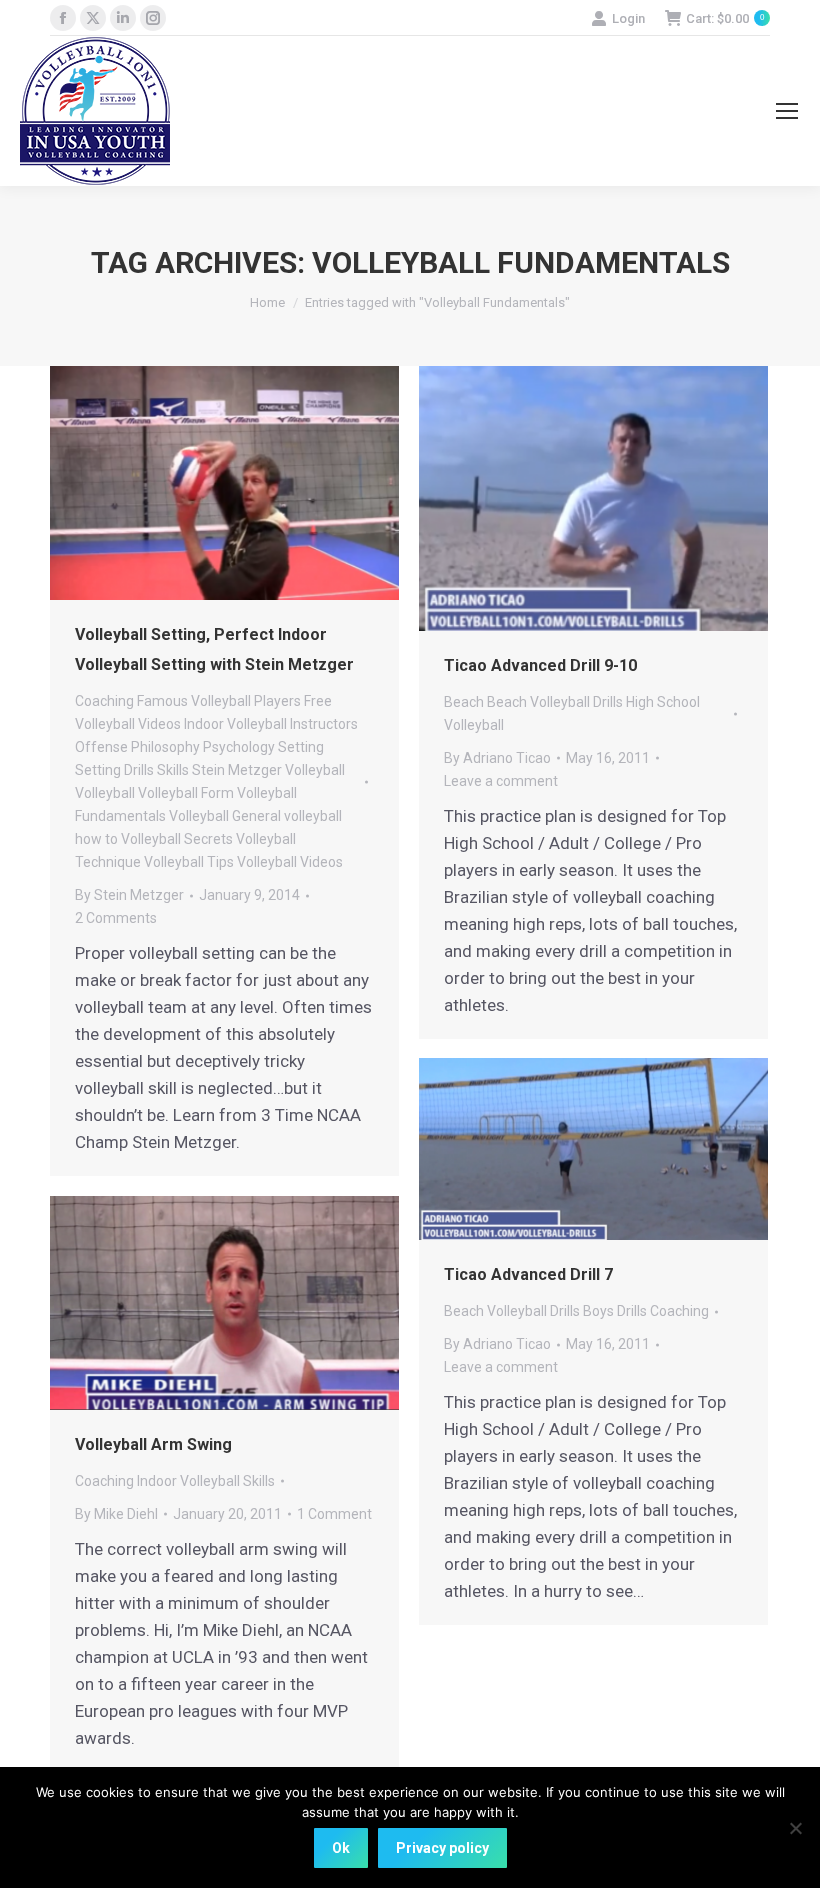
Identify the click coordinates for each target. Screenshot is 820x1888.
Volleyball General (225, 816)
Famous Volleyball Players (219, 701)
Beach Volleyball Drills (555, 702)
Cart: (725, 18)
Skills (173, 770)
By (129, 895)
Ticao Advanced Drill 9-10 (540, 665)
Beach (464, 702)
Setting (301, 747)
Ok (341, 1848)
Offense (101, 747)
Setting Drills (114, 770)
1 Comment (334, 1514)
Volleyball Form (186, 793)
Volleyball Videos (290, 862)
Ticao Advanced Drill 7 (528, 1274)
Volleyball (105, 793)
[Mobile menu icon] (787, 111)
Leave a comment (501, 781)
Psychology (239, 747)
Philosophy (165, 747)
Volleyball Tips (189, 862)
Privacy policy (442, 1848)
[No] (795, 1828)
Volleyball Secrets (177, 839)
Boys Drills (615, 1311)
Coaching (104, 701)
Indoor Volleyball (235, 724)
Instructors (324, 724)
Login (628, 18)
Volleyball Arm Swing (153, 1444)
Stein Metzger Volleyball (268, 770)
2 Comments (116, 918)
